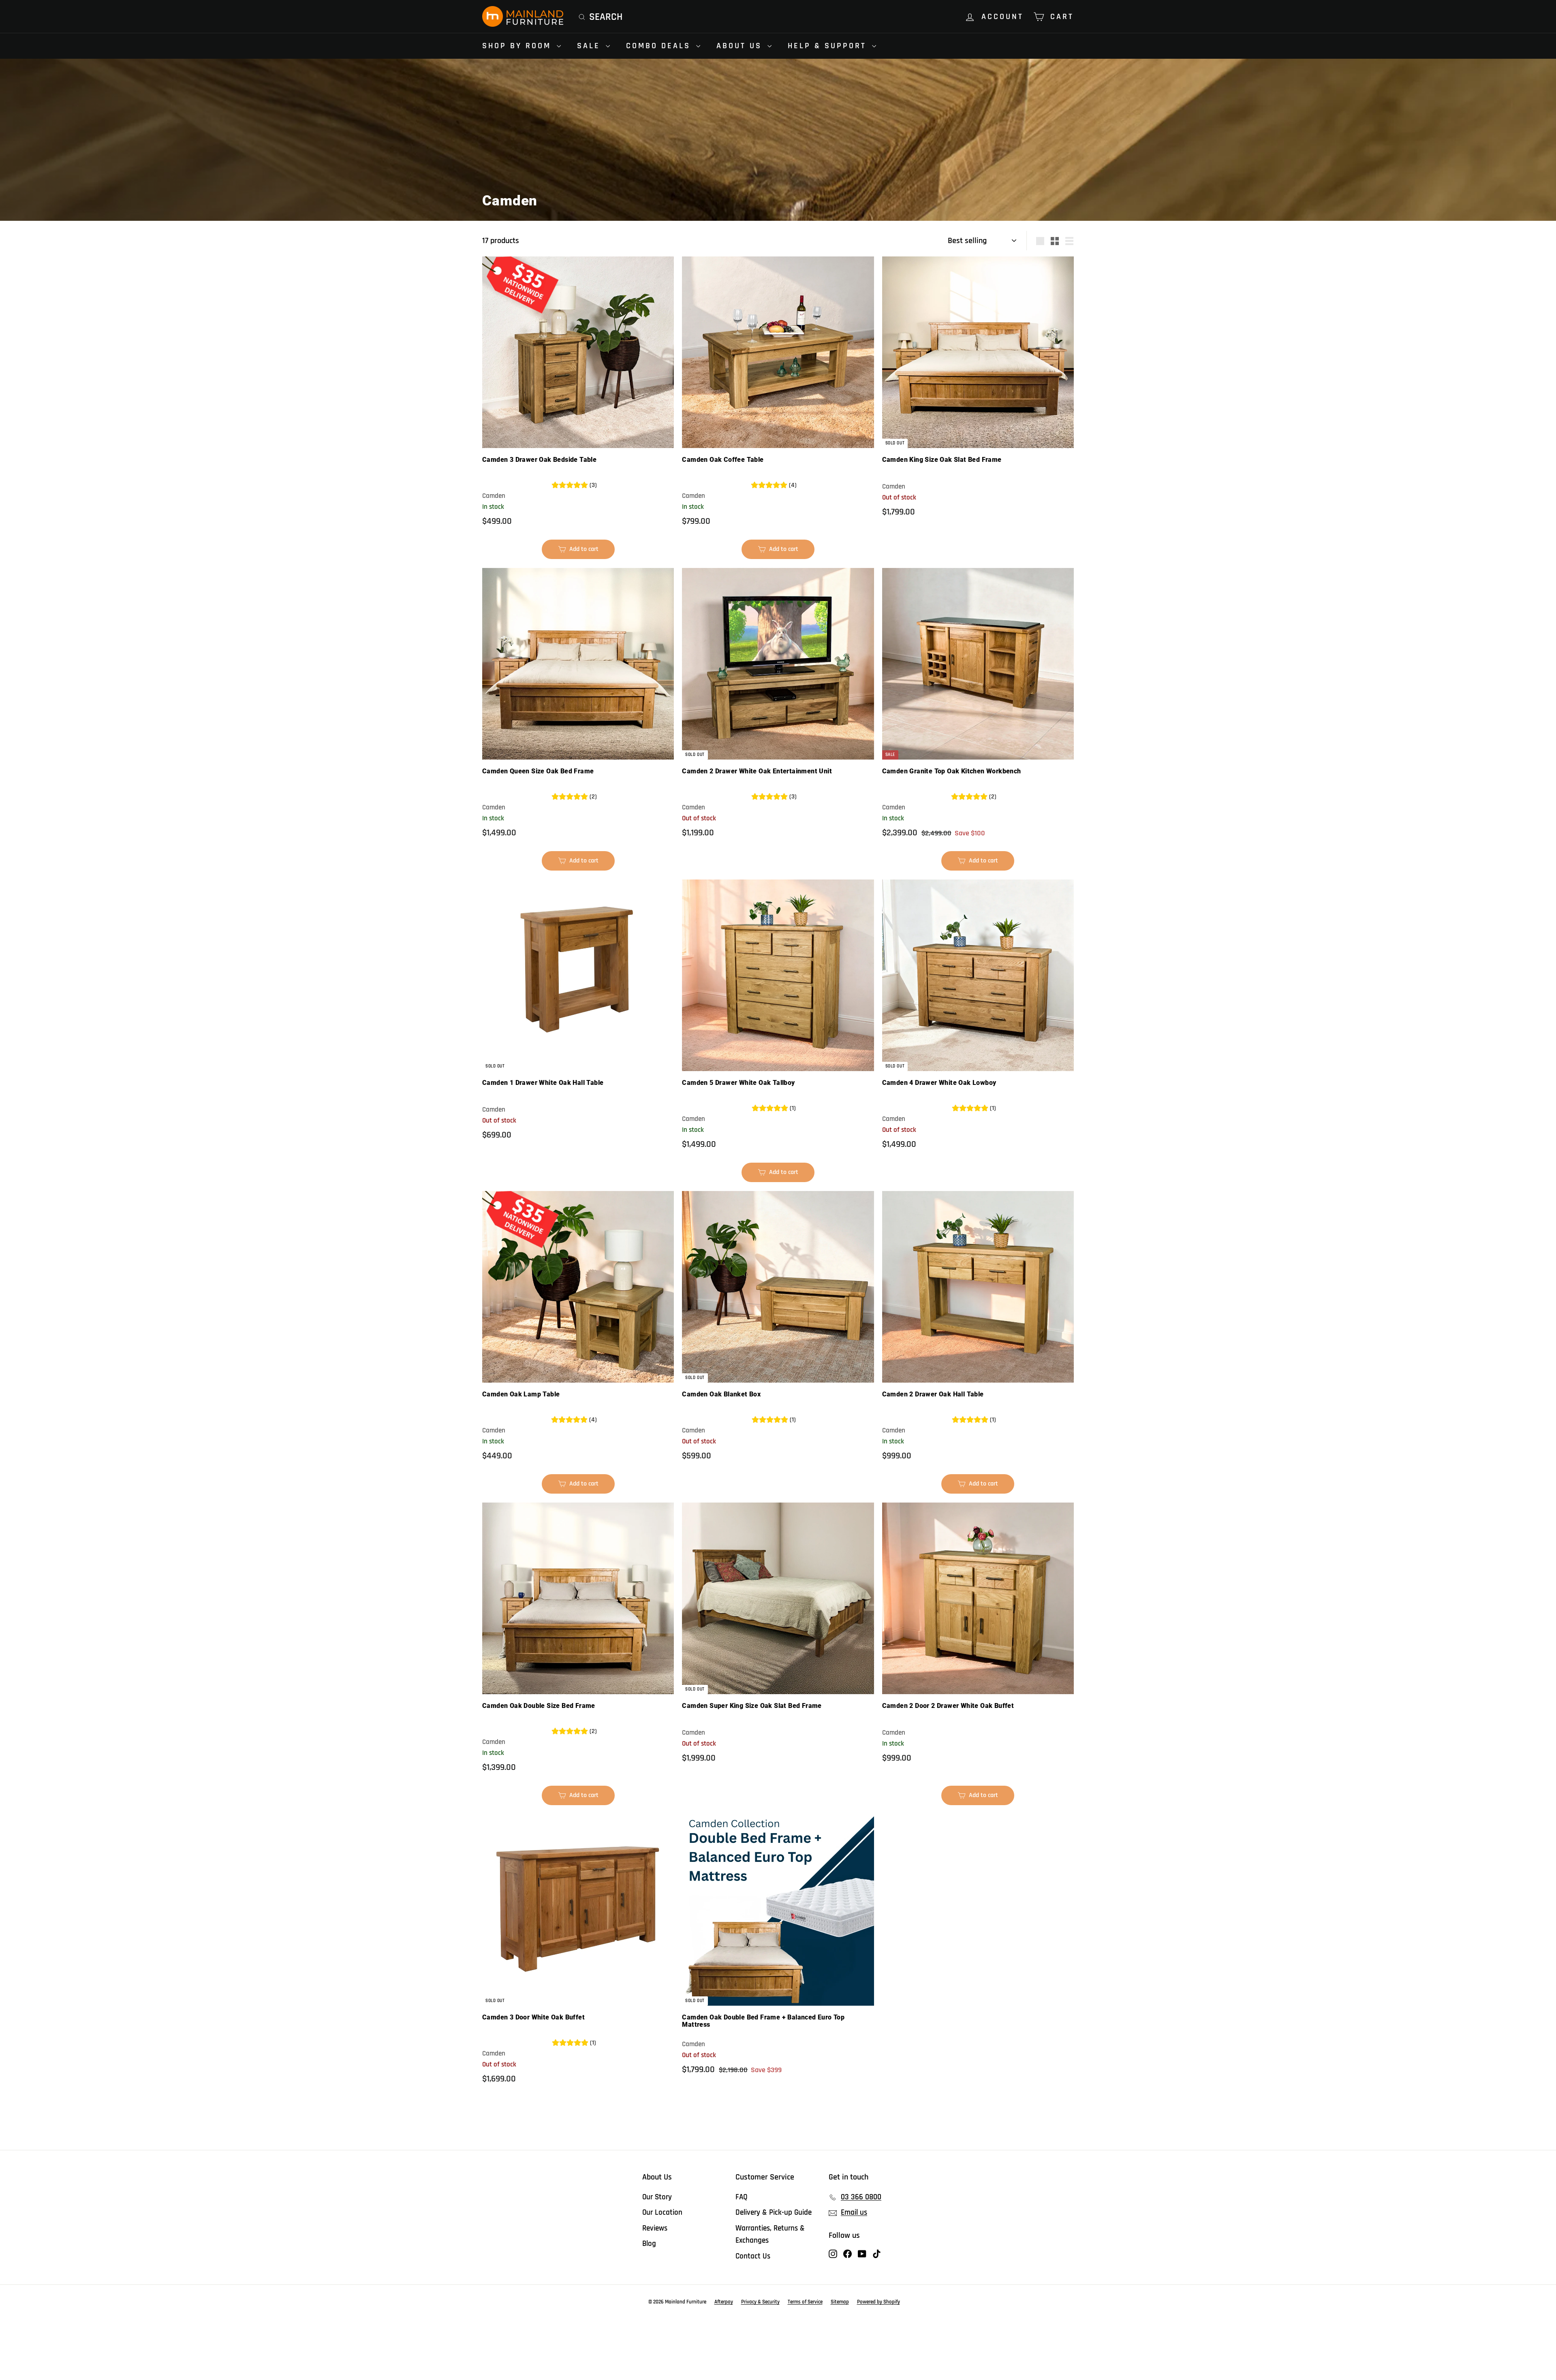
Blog (649, 2244)
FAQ (742, 2197)
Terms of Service (805, 2302)
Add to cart (582, 552)
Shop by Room (518, 46)
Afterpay (724, 2302)
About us (741, 46)
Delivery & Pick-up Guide (774, 2212)
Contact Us (753, 2256)
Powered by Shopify (878, 2302)
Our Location (662, 2212)
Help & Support (829, 46)
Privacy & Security (760, 2302)
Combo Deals (660, 46)
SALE (590, 46)
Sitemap (840, 2302)
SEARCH (606, 17)
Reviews (655, 2228)
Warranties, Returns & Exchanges (770, 2234)
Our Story (657, 2197)
